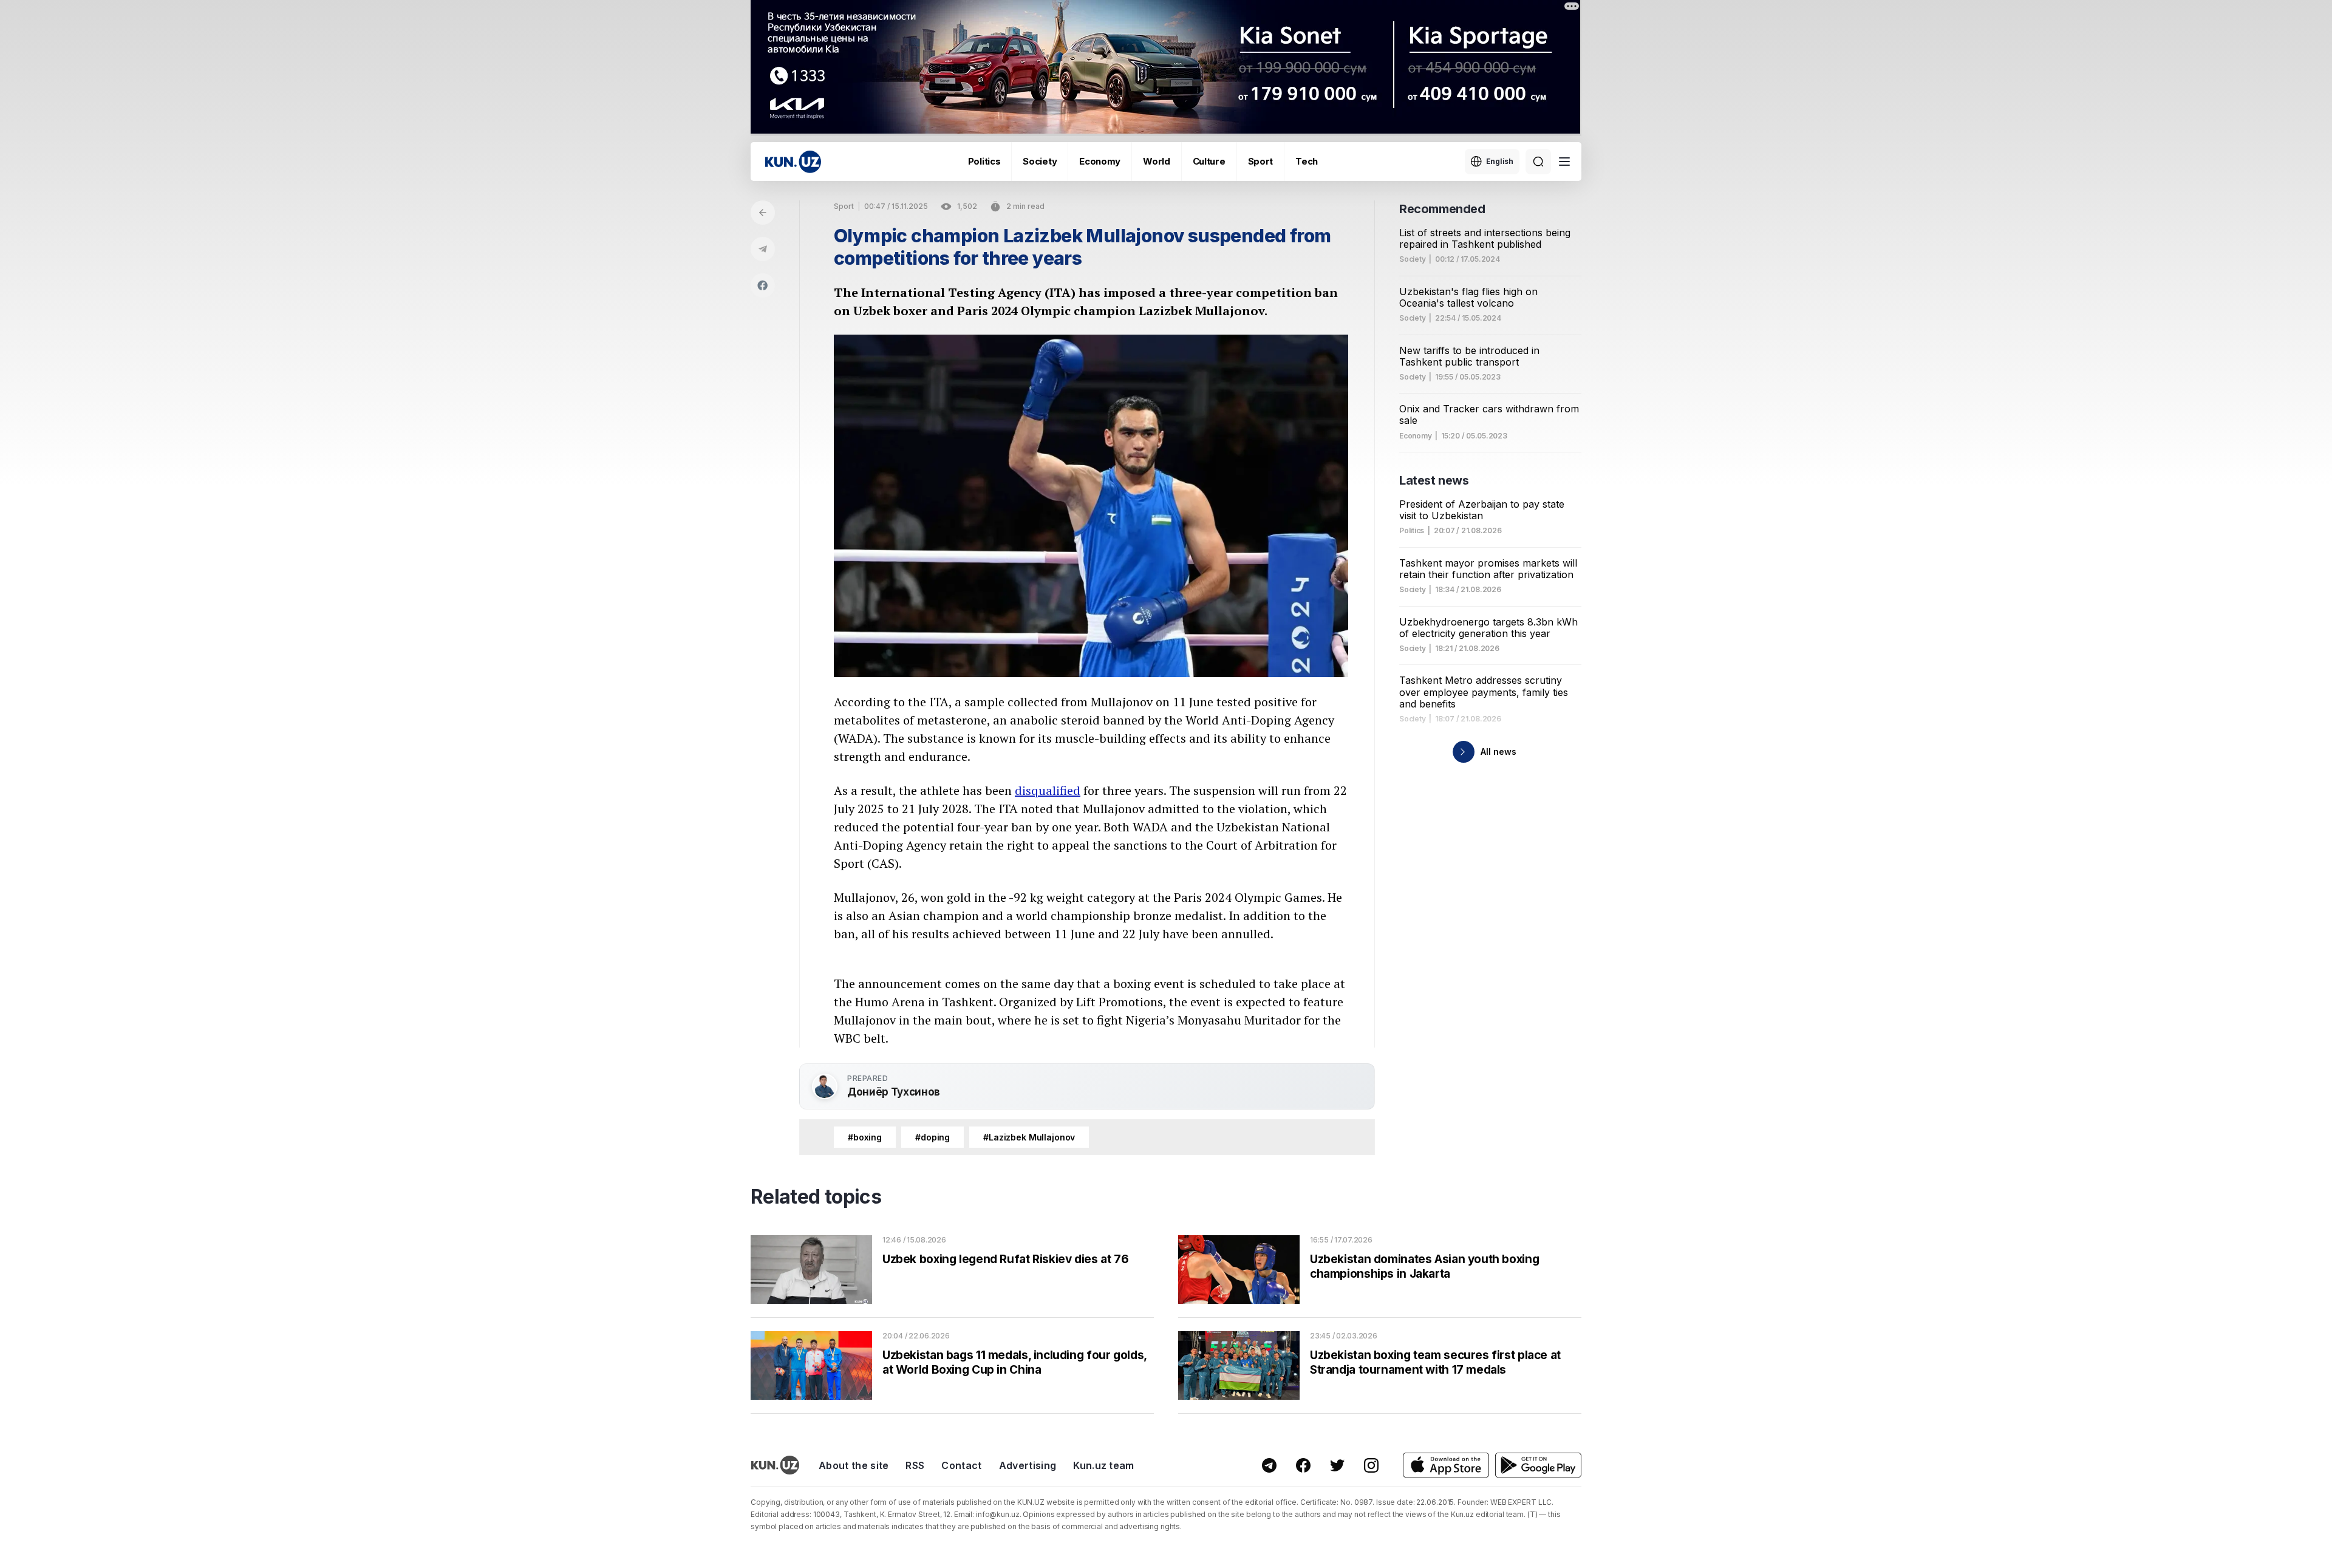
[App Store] (1446, 1465)
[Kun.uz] (793, 162)
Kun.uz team (1104, 1465)
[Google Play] (1538, 1465)
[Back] (763, 213)
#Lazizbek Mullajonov (1029, 1137)
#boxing (865, 1137)
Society (1040, 161)
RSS (915, 1465)
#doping (932, 1137)
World (1157, 161)
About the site (854, 1465)
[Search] (1538, 162)
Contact (961, 1465)
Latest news (1434, 480)
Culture (1209, 161)
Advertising (1028, 1465)
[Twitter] (1337, 1465)
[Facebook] (763, 285)
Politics (984, 161)
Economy (1100, 161)
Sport (1261, 161)
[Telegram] (763, 249)
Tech (1307, 161)
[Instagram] (1371, 1465)
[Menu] (1564, 162)
